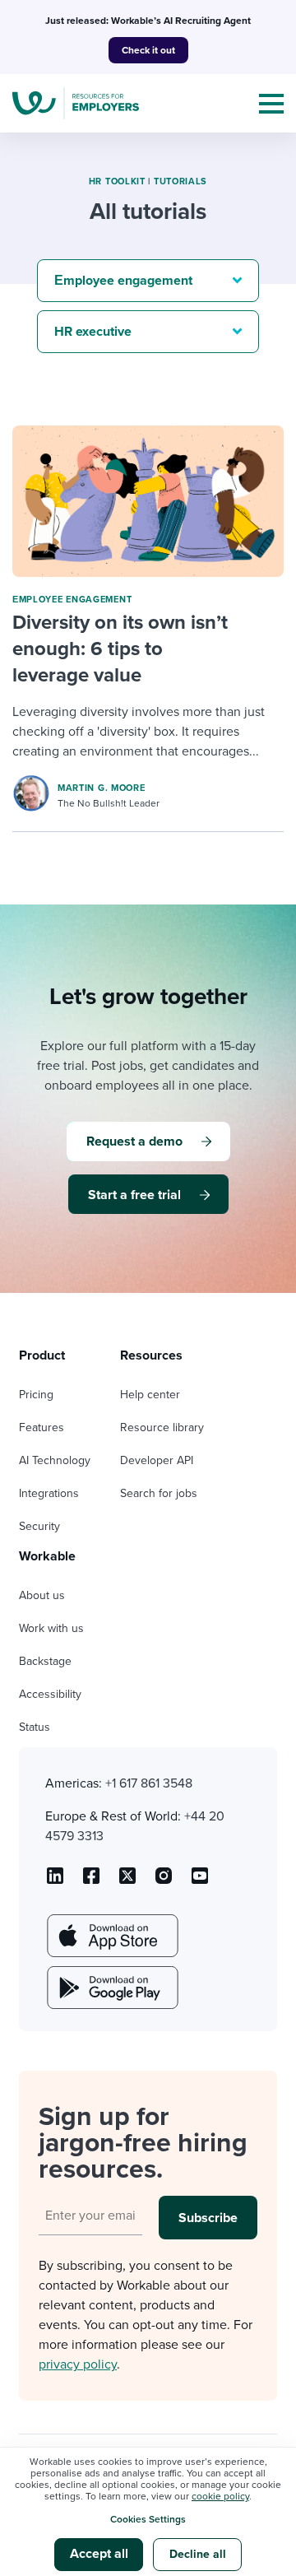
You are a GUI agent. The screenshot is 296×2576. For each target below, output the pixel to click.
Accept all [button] (99, 2554)
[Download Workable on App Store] (111, 1936)
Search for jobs (159, 1493)
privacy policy (78, 2364)
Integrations (49, 1493)
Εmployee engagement (72, 600)
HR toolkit (117, 181)
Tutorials (180, 181)
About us (42, 1595)
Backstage (45, 1661)
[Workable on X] (164, 1881)
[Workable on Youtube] (127, 1881)
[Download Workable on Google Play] (111, 1988)
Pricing (36, 1395)
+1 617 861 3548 (149, 1783)
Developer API (157, 1460)
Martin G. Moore (102, 788)
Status (35, 1727)
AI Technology (55, 1460)
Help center (150, 1395)
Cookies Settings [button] (148, 2519)
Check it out (148, 50)
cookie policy (220, 2496)
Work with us (51, 1628)
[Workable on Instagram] (200, 1881)
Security (39, 1526)
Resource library (162, 1427)
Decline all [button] (198, 2554)
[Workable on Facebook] (91, 1881)
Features (42, 1427)
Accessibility (50, 1694)
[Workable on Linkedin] (55, 1881)
